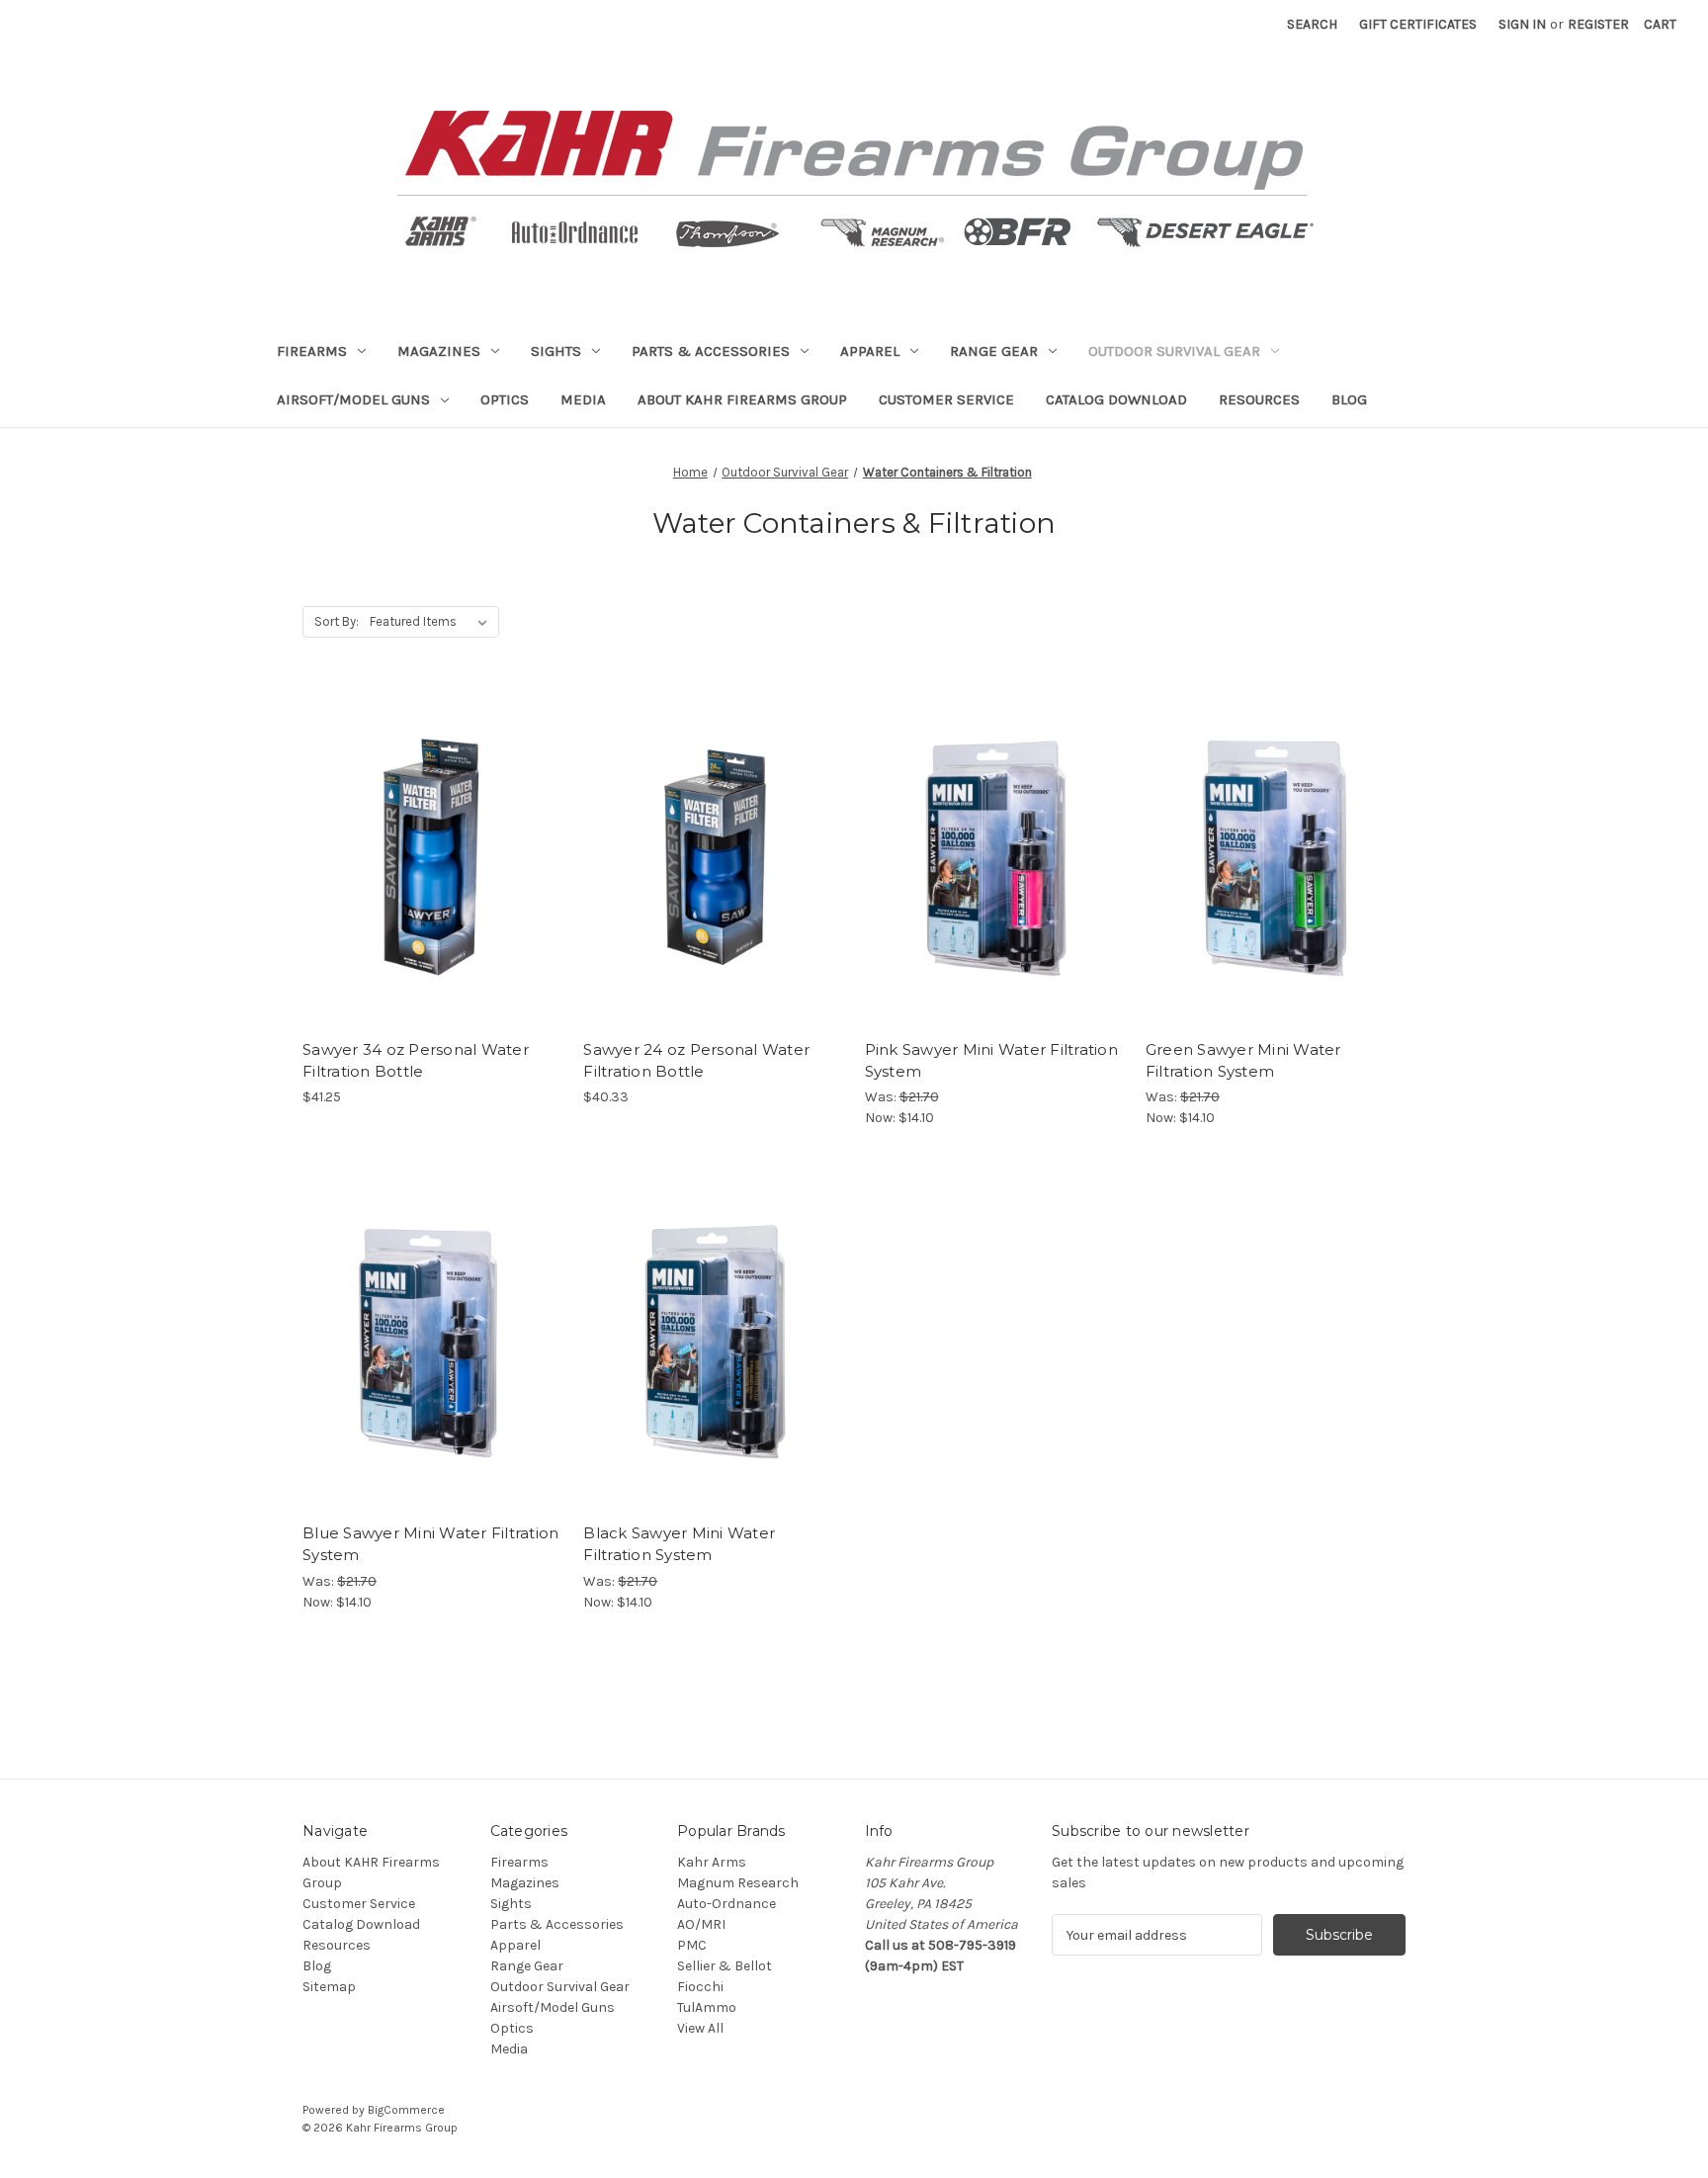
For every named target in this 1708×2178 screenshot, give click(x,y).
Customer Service (946, 399)
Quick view (431, 839)
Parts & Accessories (711, 351)
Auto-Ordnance (726, 1904)
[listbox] (432, 622)
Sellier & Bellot (725, 1966)
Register (1598, 24)
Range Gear (994, 351)
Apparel (870, 351)
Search (1312, 24)
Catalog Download (1116, 399)
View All (700, 2028)
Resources (1259, 399)
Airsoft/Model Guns (353, 399)
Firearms (312, 351)
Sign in (1522, 24)
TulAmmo (707, 2007)
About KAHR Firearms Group (742, 399)
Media (583, 399)
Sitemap (329, 1987)
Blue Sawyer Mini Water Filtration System (430, 1544)
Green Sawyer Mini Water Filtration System (1243, 1061)
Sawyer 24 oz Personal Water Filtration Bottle (696, 1061)
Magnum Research (738, 1883)
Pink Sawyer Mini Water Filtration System (991, 1061)
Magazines (439, 351)
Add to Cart (432, 874)
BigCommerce (406, 2110)
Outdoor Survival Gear (1174, 351)
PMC (692, 1945)
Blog (1349, 399)
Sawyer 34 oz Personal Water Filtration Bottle (416, 1061)
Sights (556, 351)
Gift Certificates (1418, 24)
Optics (505, 399)
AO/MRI (701, 1924)
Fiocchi (700, 1987)
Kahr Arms (712, 1862)
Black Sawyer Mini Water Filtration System (679, 1544)
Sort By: (337, 621)
